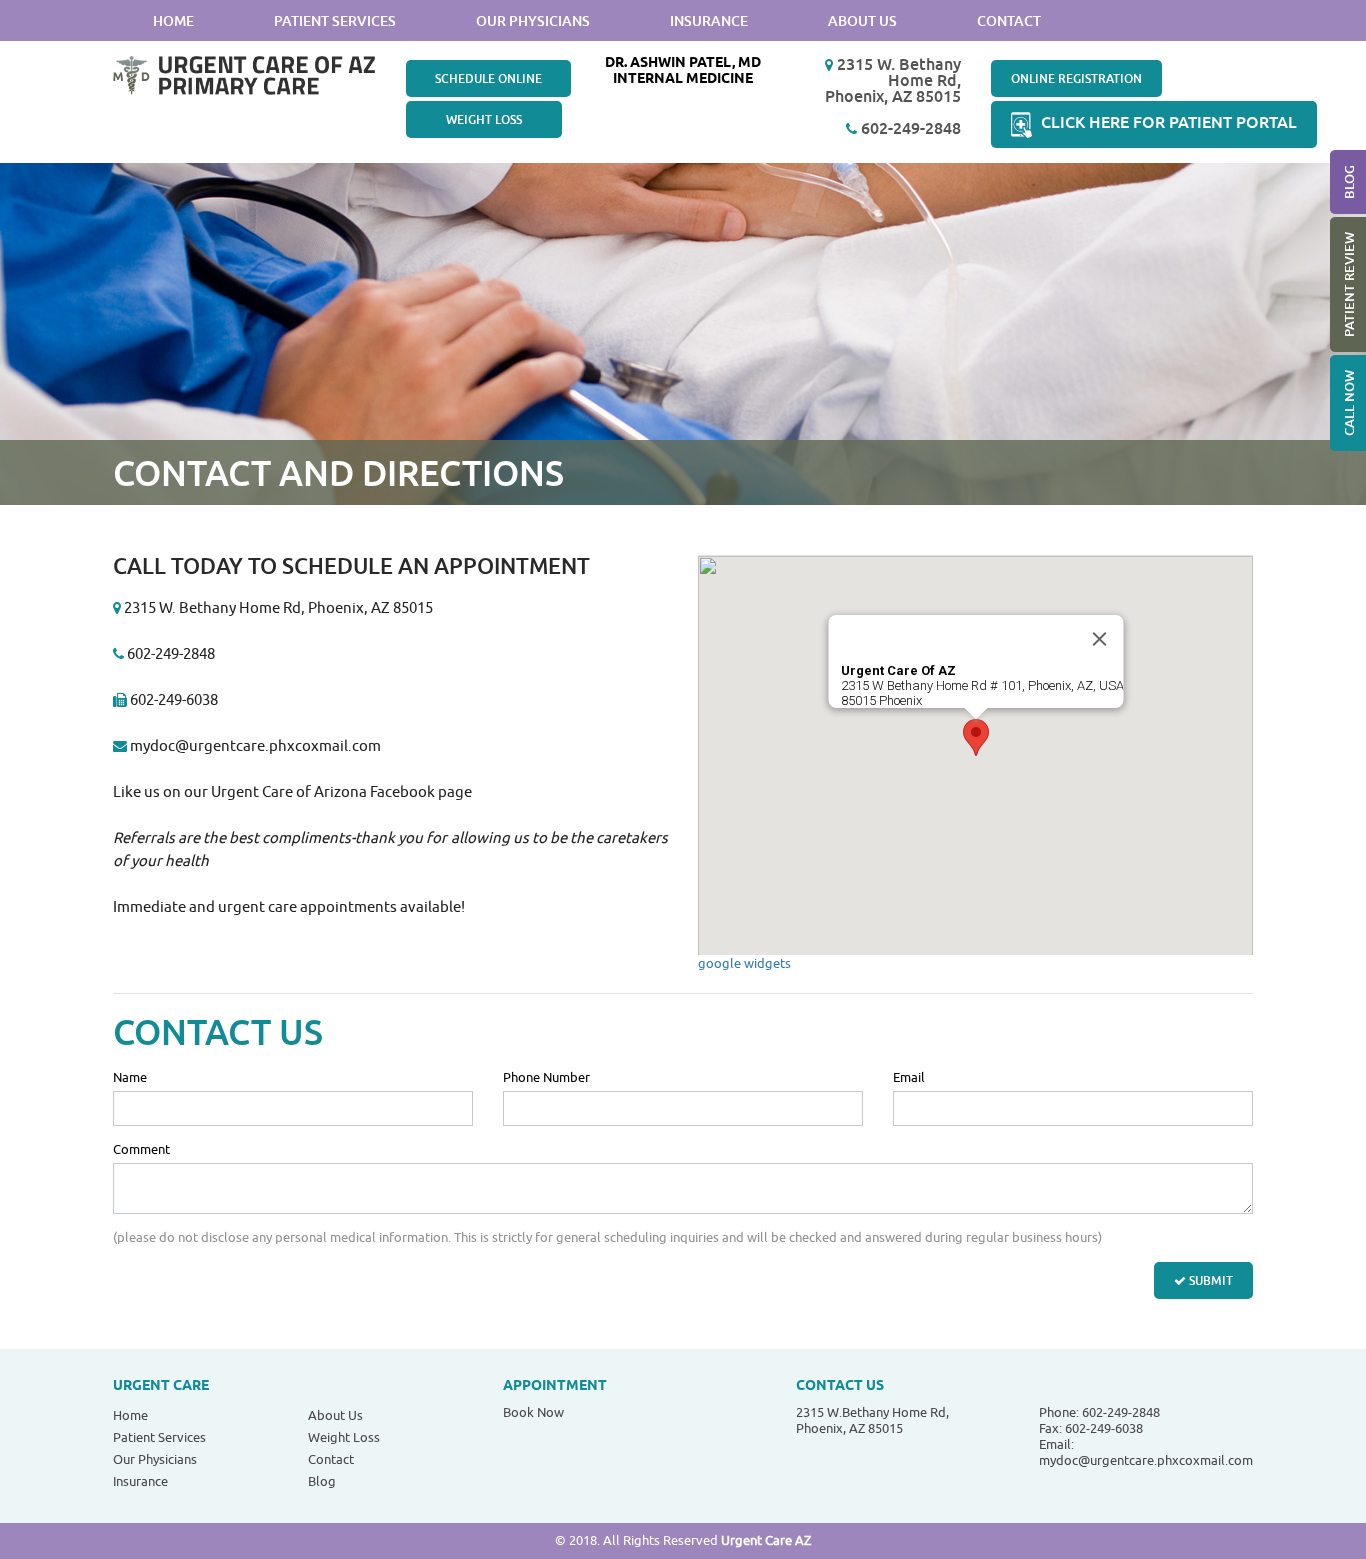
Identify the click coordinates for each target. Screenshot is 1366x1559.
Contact (1009, 20)
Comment (141, 1150)
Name (130, 1078)
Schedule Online (488, 78)
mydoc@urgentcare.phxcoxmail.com (255, 746)
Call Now (1349, 403)
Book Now (533, 1412)
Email (909, 1078)
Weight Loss (484, 119)
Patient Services (335, 20)
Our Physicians (533, 20)
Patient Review (1349, 284)
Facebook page (421, 792)
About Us (862, 20)
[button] (976, 737)
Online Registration (1076, 78)
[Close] (1099, 639)
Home (173, 20)
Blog (1349, 182)
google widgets (744, 963)
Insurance (709, 20)
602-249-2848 (909, 128)
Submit (1209, 1280)
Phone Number (546, 1078)
